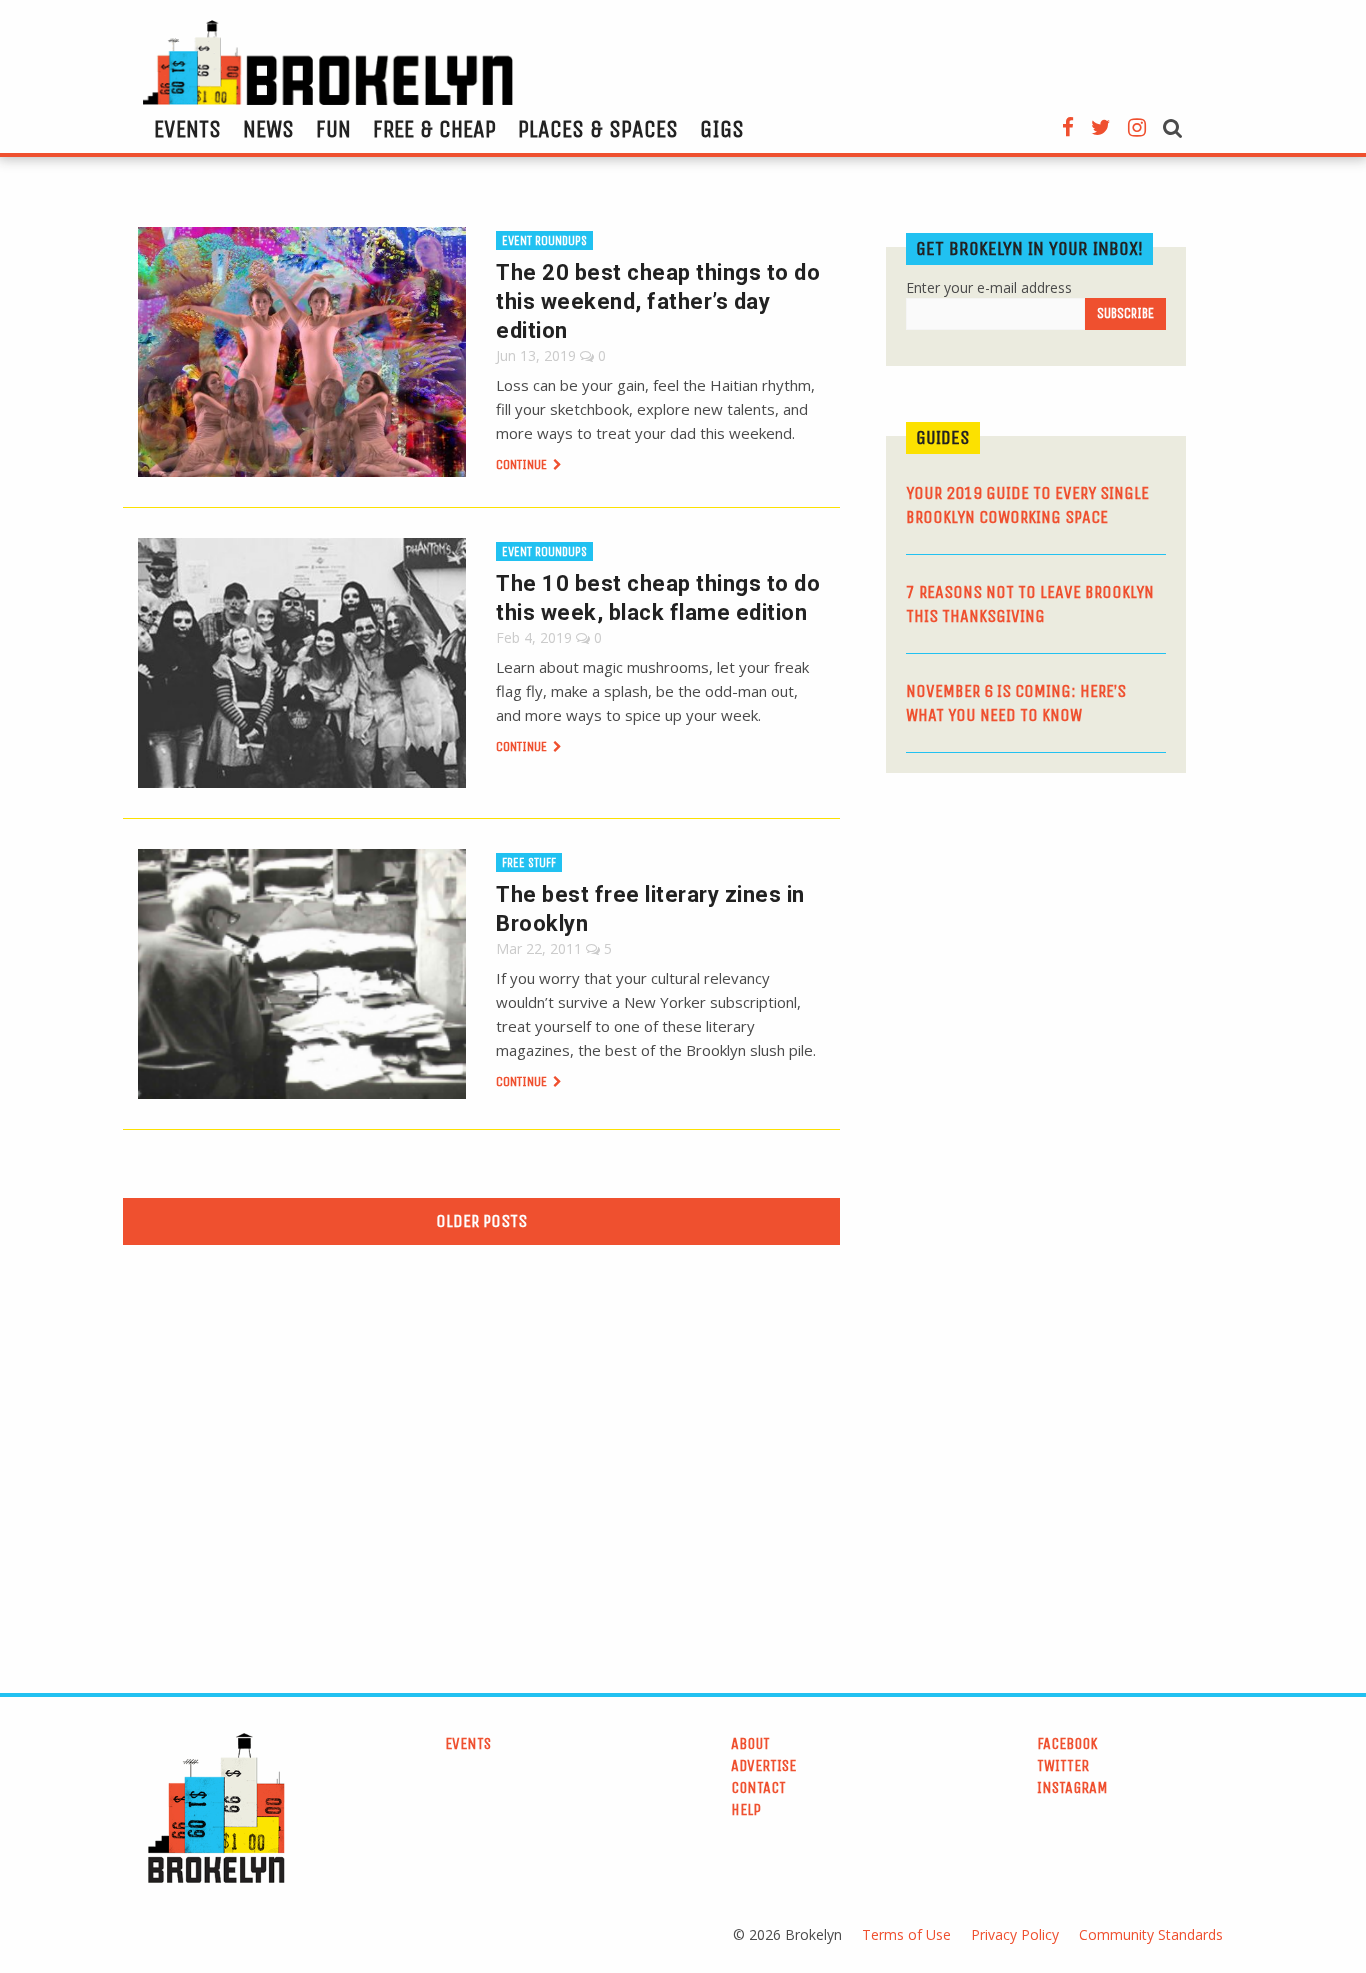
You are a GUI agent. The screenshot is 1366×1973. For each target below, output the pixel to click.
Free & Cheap (434, 129)
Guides (943, 437)
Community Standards (1151, 1934)
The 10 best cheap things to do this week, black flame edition (658, 598)
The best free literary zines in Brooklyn (650, 909)
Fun (333, 129)
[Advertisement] (1036, 943)
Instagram (1072, 1787)
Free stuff (529, 862)
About (750, 1743)
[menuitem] (187, 129)
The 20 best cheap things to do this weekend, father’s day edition (658, 301)
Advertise (763, 1765)
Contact (758, 1787)
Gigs (722, 129)
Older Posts (481, 1221)
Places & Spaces (598, 129)
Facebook (1067, 1743)
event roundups (544, 240)
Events (187, 129)
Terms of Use (906, 1934)
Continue (523, 464)
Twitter (1063, 1765)
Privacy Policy (1015, 1934)
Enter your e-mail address (989, 287)
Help (746, 1809)
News (268, 129)
